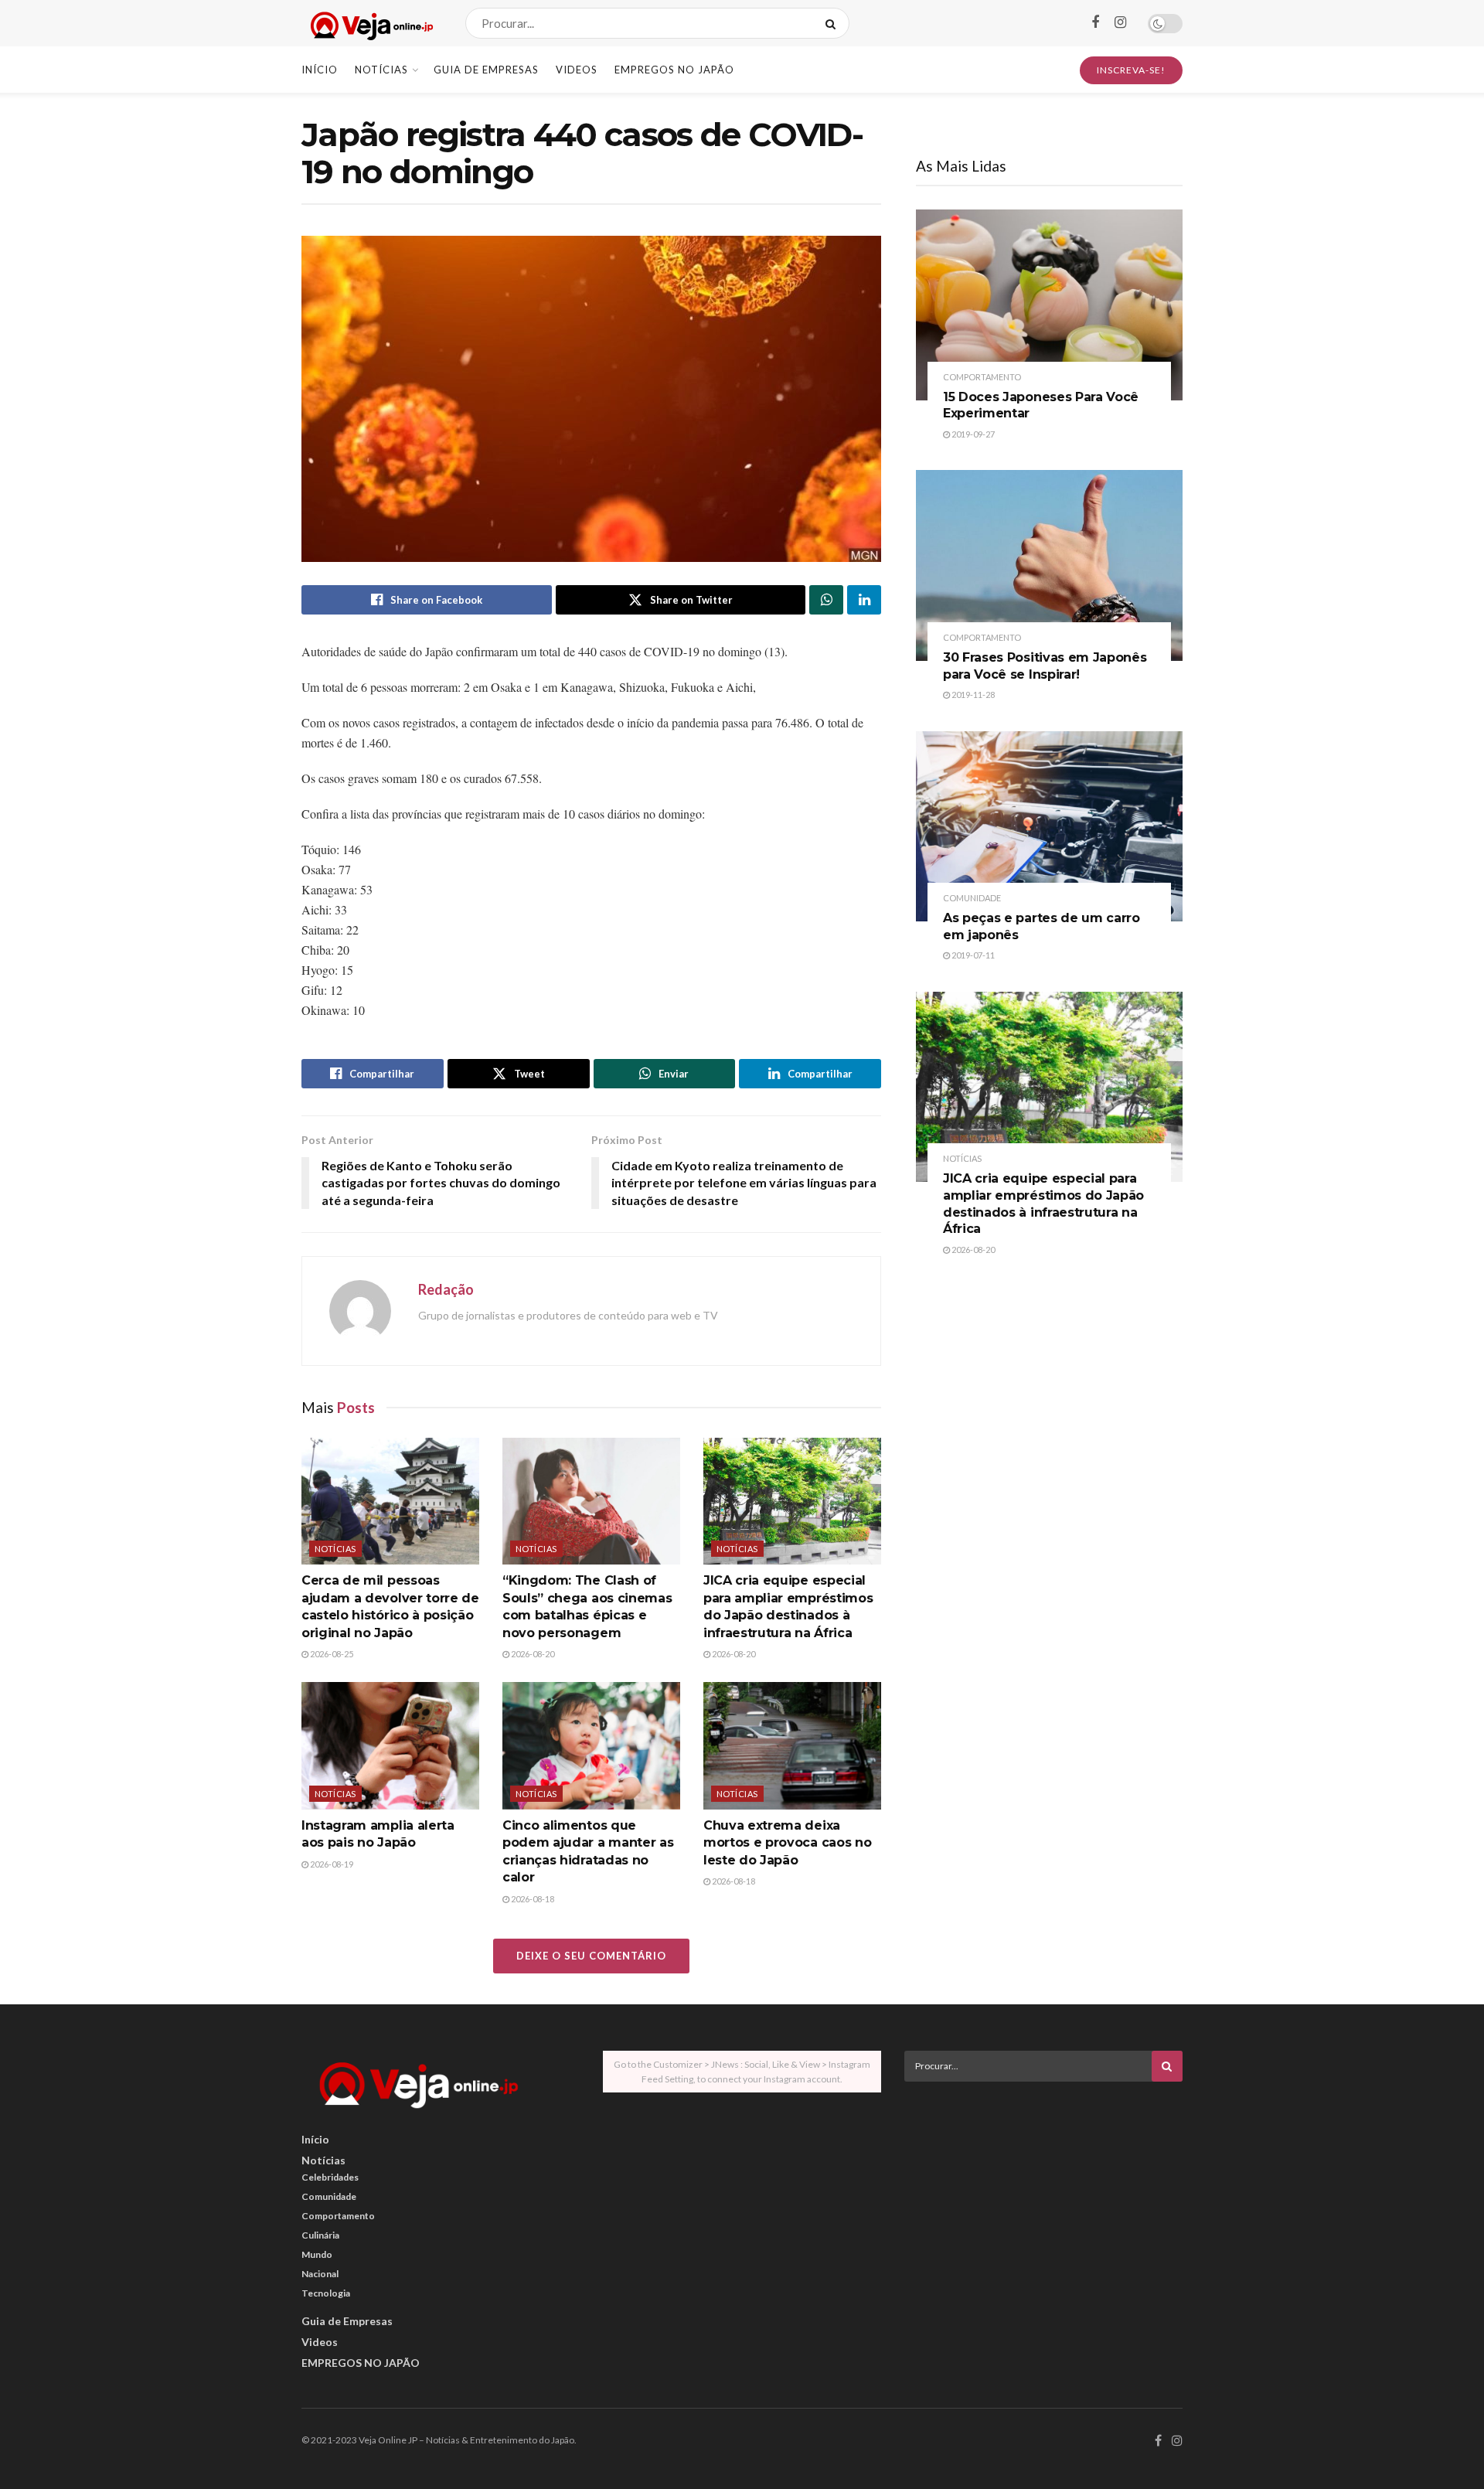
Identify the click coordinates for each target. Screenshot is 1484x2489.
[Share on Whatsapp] (826, 600)
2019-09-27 (972, 434)
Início (320, 70)
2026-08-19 (331, 1864)
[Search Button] (834, 23)
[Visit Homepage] (370, 24)
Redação (446, 1289)
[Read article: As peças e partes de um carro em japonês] (1049, 827)
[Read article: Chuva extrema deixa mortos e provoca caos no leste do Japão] (792, 1745)
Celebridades (330, 2177)
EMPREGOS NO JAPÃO (674, 70)
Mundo (317, 2254)
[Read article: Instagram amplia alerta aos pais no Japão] (390, 1745)
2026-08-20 (532, 1654)
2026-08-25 (331, 1654)
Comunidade (972, 898)
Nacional (320, 2274)
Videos (577, 70)
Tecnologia (326, 2293)
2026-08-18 (532, 1899)
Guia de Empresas (486, 70)
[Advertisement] (1043, 2201)
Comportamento (982, 377)
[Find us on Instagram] (1120, 23)
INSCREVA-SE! (1131, 70)
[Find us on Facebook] (1095, 23)
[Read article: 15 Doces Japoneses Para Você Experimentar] (1049, 305)
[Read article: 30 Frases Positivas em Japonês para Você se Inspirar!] (1049, 565)
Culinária (320, 2235)
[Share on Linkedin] (864, 600)
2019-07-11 (972, 955)
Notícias (381, 70)
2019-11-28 (972, 695)
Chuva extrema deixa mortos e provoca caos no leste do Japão (787, 1843)
